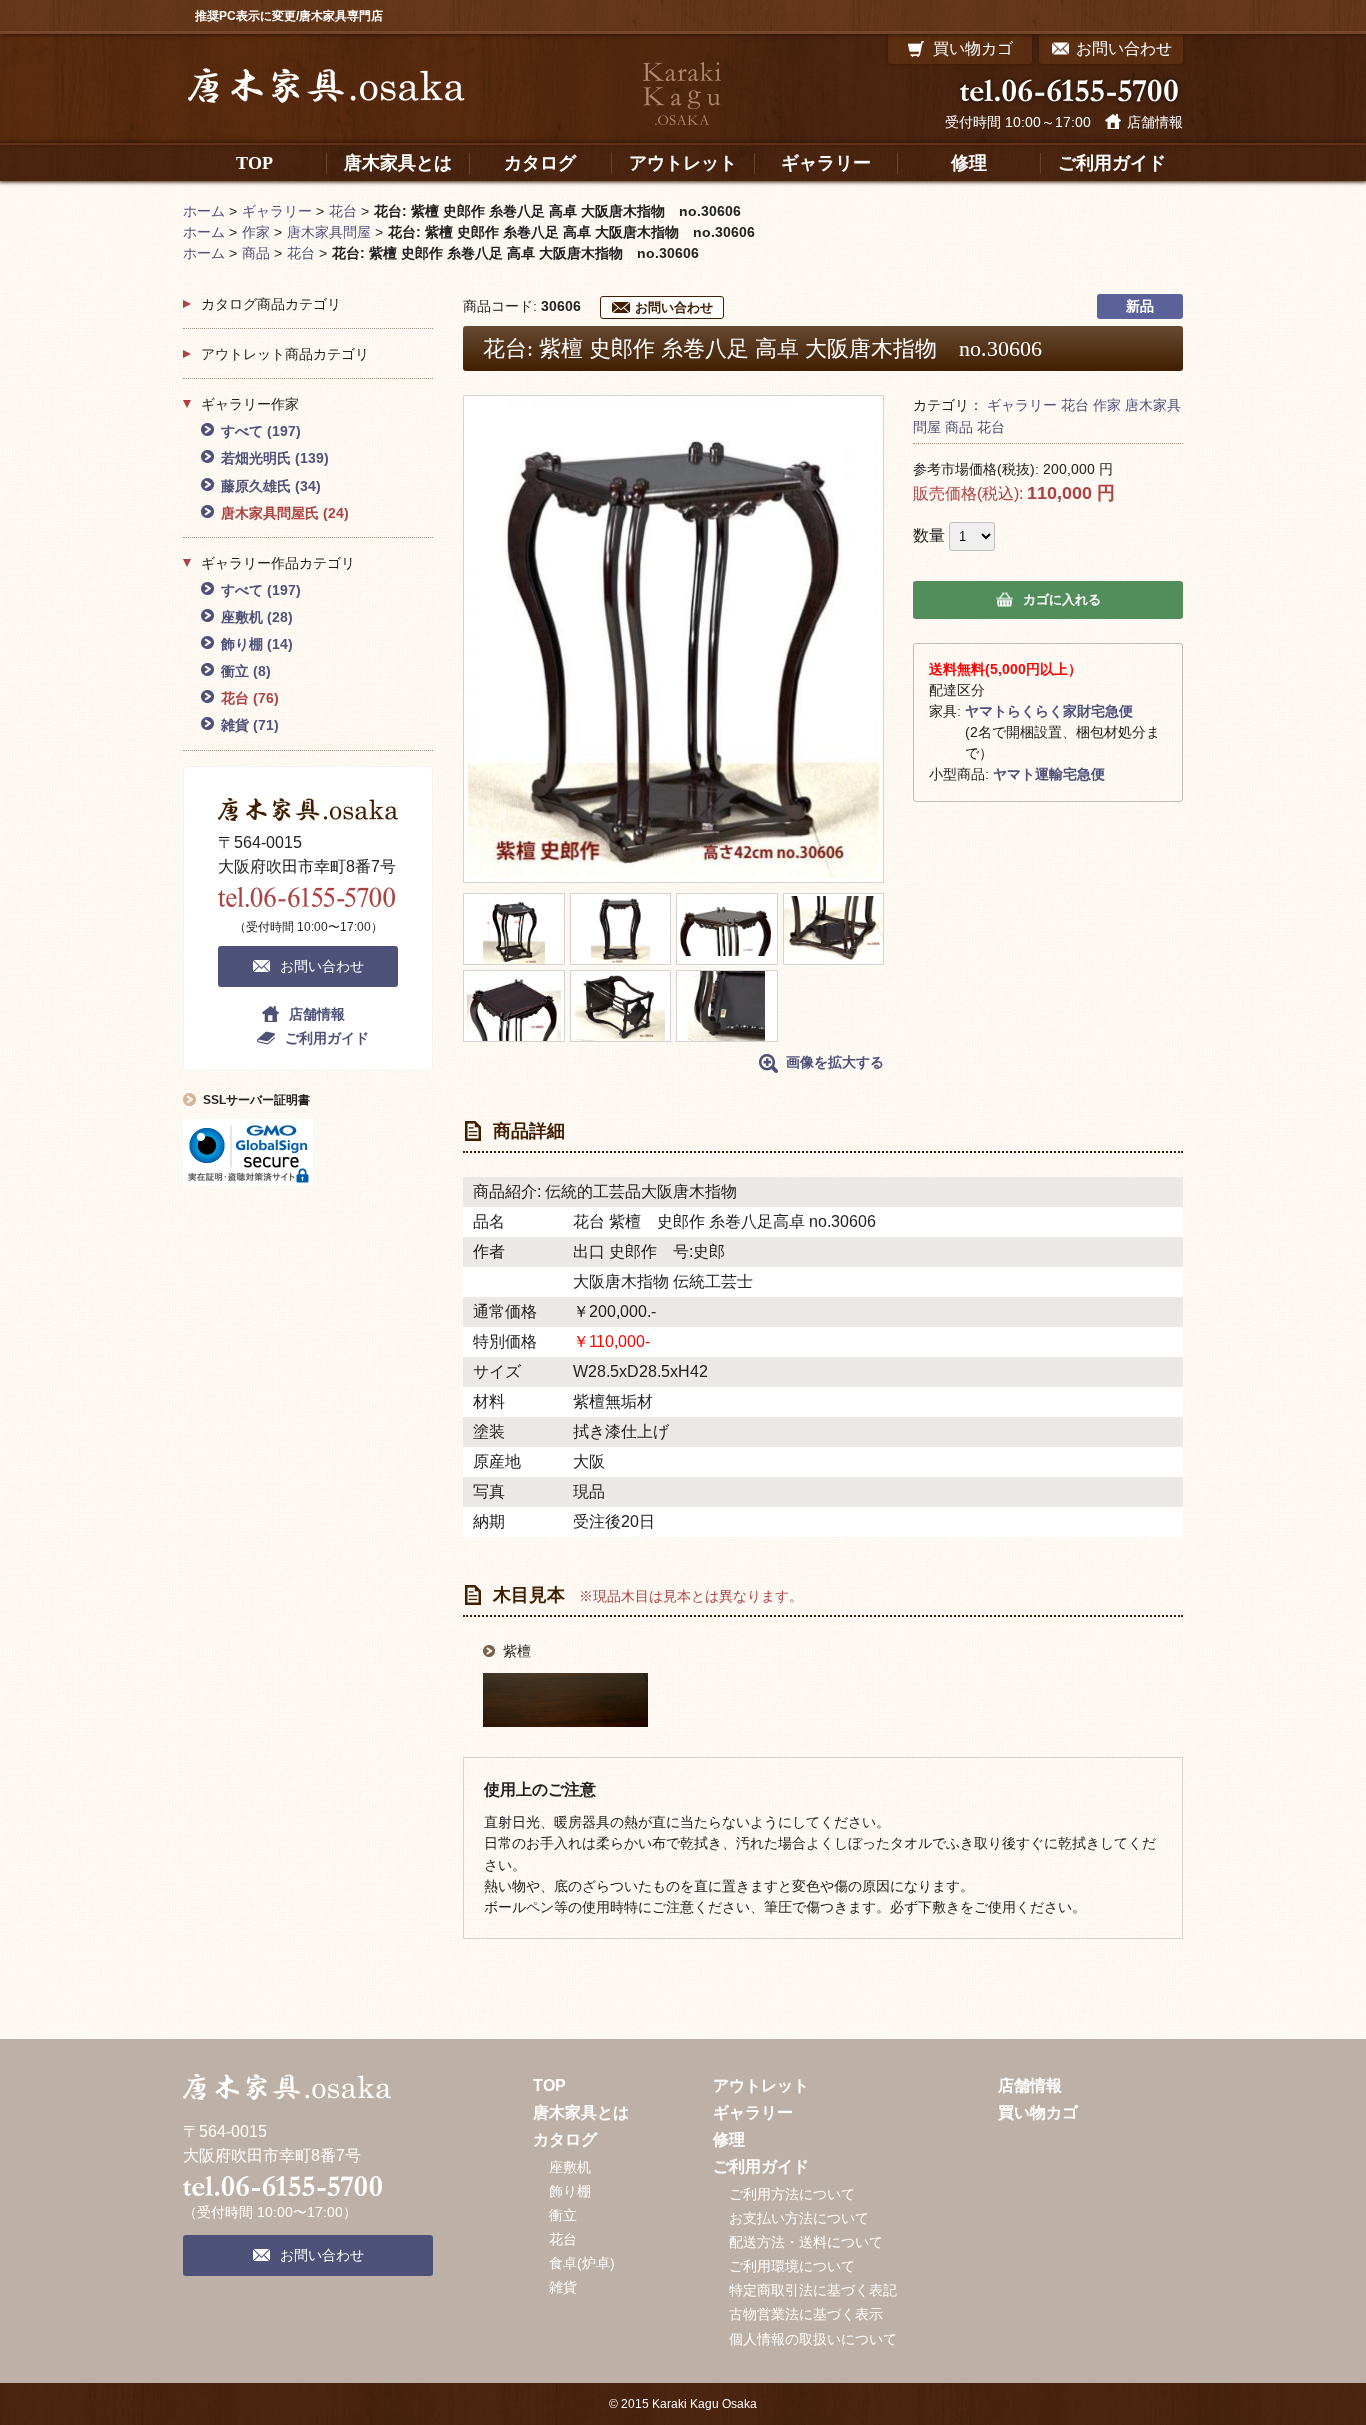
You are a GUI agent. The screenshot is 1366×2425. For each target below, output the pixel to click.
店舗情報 (1155, 122)
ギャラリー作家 (250, 404)
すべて (261, 431)
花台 (1075, 405)
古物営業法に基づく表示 (806, 2314)
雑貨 (250, 725)
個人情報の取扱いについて (813, 2339)
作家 (1107, 405)
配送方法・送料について (806, 2242)
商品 (959, 427)
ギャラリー (1022, 405)
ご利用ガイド (327, 1038)
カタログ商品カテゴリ (271, 304)
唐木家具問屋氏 (285, 513)
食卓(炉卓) (582, 2263)
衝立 (246, 671)
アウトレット (761, 2085)
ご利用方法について (792, 2194)
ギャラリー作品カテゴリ (278, 563)
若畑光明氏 (275, 458)
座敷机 (257, 617)
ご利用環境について (792, 2266)
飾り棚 (257, 644)
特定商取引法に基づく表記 (813, 2290)
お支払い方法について (799, 2218)
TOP (549, 2085)
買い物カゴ (1038, 2112)
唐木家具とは (581, 2112)
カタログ (565, 2139)
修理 (729, 2139)
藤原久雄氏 (271, 486)
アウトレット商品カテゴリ (285, 354)
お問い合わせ (674, 307)
